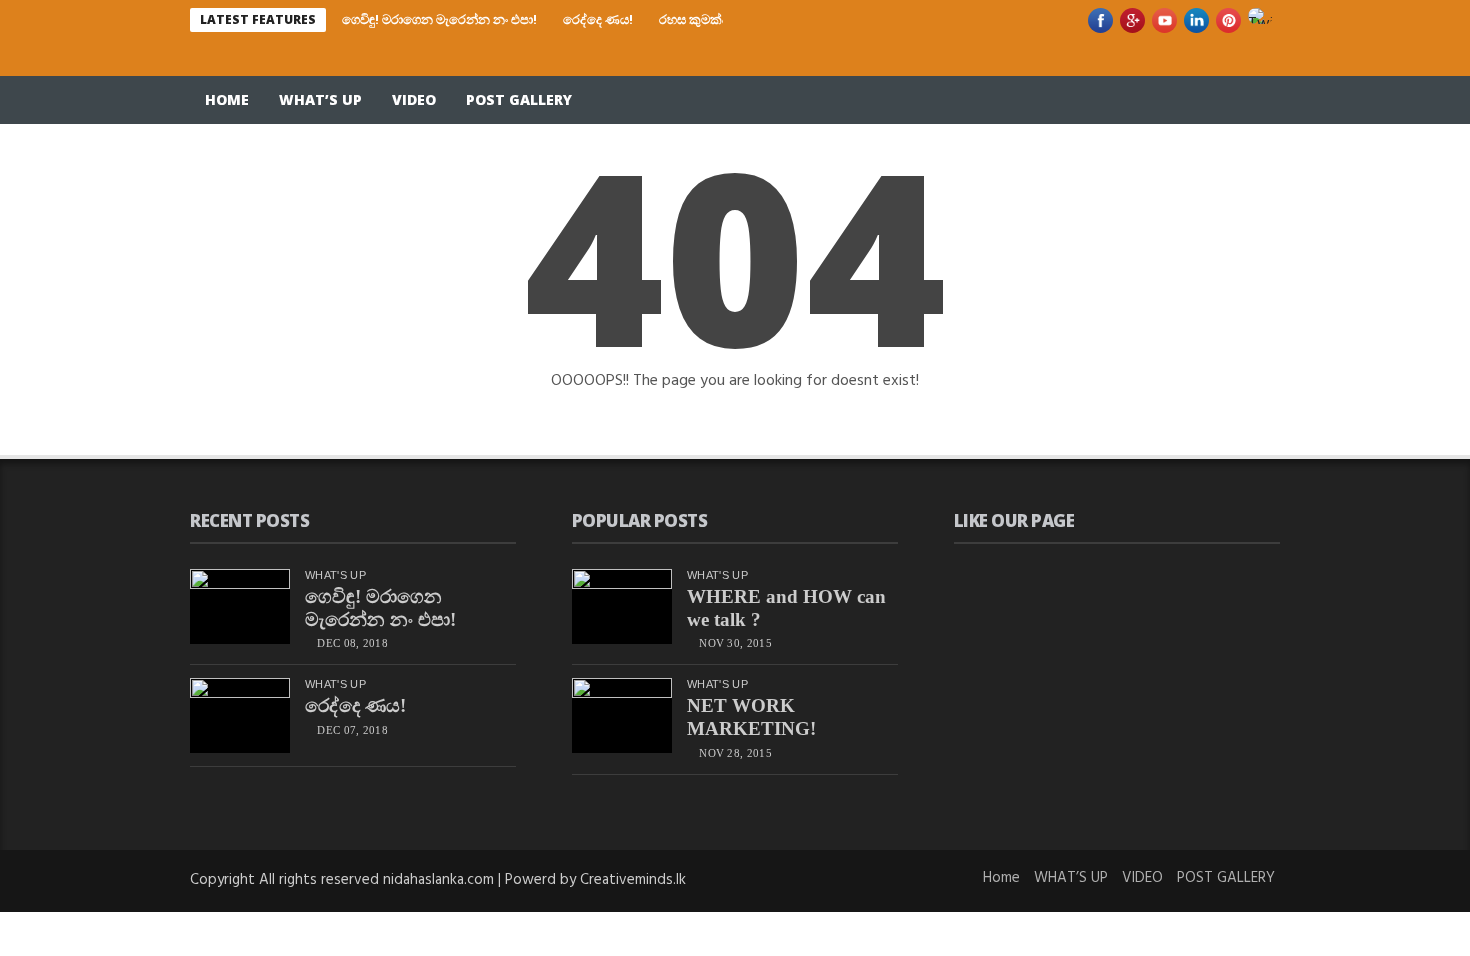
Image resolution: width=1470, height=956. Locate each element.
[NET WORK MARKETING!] (622, 715)
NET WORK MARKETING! (751, 717)
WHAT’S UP (320, 99)
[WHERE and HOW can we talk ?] (622, 606)
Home (227, 99)
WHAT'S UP (335, 575)
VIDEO (414, 99)
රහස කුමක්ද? (697, 19)
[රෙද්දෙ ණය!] (240, 715)
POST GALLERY (519, 99)
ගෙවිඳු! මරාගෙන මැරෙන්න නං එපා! (439, 19)
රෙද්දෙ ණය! (598, 19)
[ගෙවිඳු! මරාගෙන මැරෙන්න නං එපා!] (240, 606)
